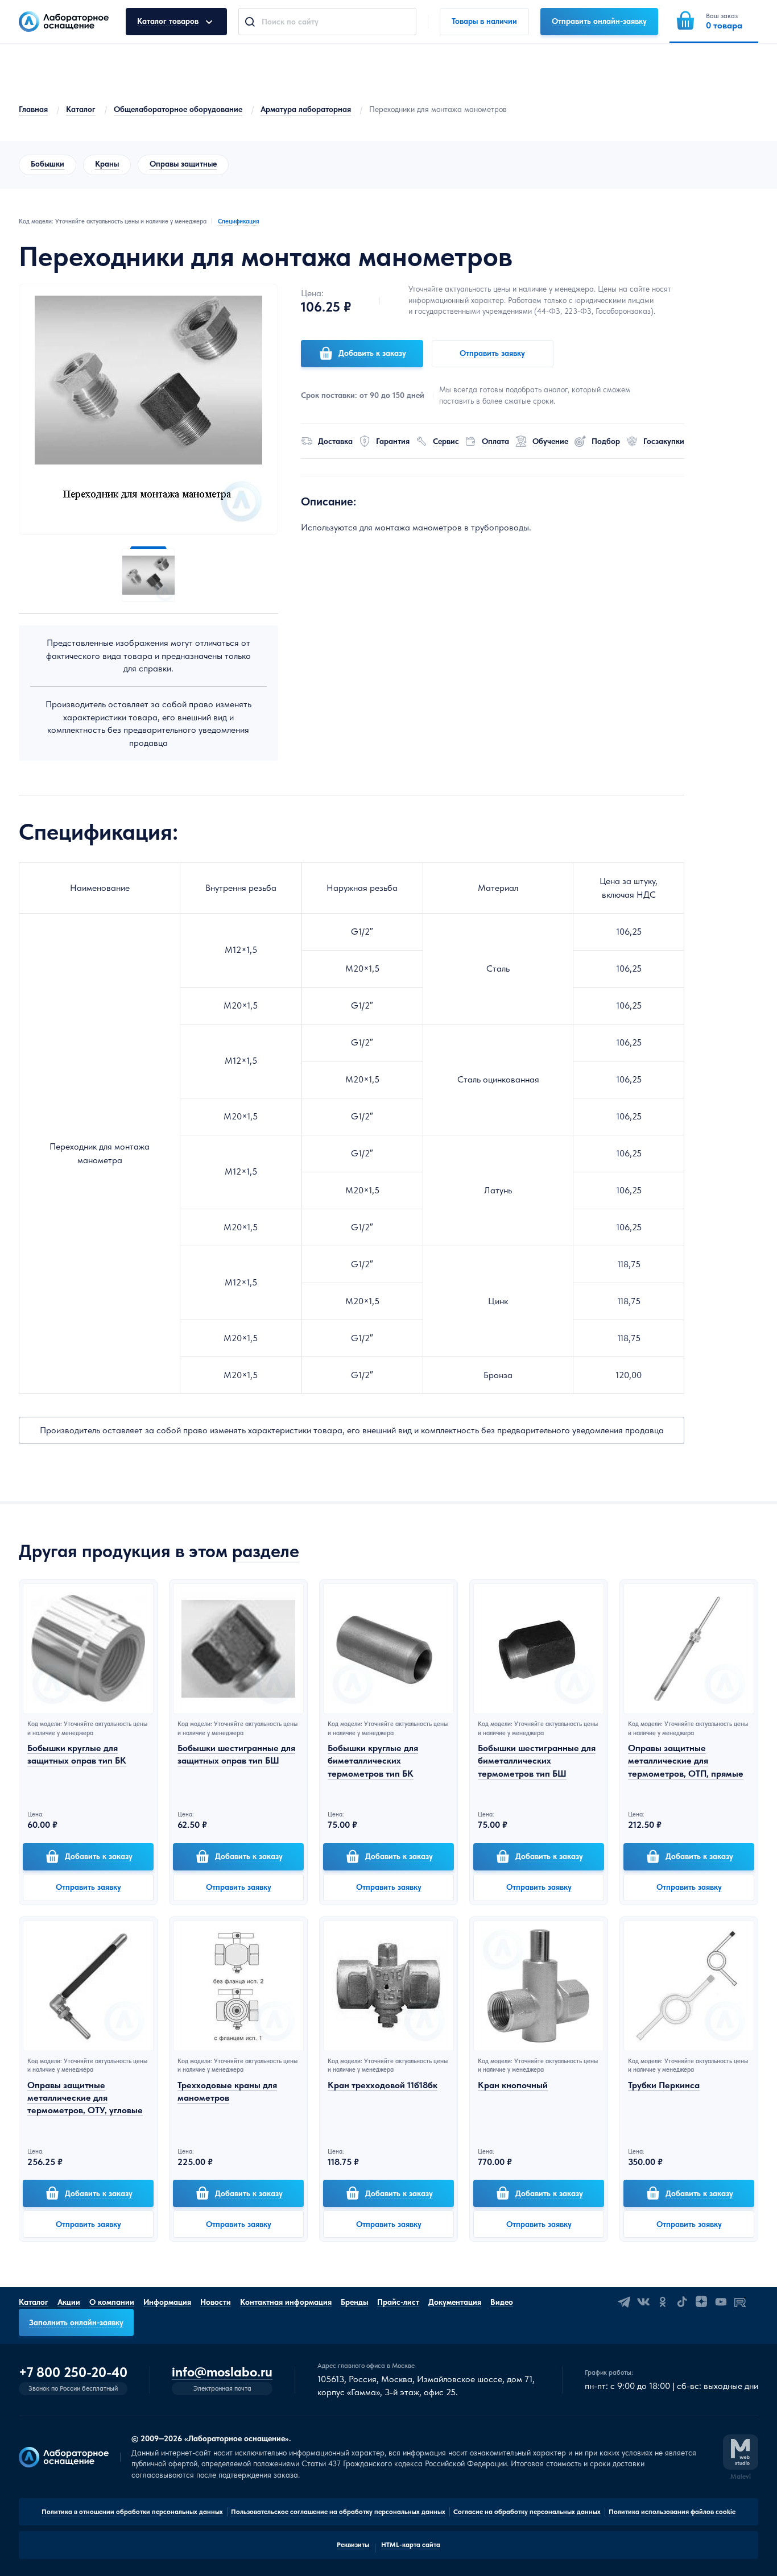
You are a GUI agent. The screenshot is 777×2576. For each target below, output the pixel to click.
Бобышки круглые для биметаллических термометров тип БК (373, 1761)
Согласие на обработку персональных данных (527, 2512)
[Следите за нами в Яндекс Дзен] (701, 2302)
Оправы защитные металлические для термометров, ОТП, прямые (686, 1761)
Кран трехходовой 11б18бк (383, 2085)
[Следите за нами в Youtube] (721, 2302)
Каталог (81, 109)
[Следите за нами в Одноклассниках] (663, 2302)
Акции (69, 2302)
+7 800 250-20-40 (73, 2372)
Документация (455, 2302)
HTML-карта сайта (411, 2545)
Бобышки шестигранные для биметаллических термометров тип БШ (537, 1761)
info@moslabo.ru (222, 2372)
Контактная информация (286, 2302)
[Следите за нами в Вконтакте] (643, 2302)
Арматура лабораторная (306, 109)
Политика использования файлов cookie (672, 2512)
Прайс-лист (398, 2302)
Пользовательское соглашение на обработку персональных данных (338, 2512)
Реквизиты (353, 2545)
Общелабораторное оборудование (178, 109)
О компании (112, 2302)
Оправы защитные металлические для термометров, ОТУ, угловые (85, 2098)
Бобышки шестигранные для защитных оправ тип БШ (236, 1754)
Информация (167, 2302)
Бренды (354, 2302)
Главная (33, 109)
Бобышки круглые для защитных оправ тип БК (77, 1754)
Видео (502, 2302)
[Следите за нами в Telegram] (624, 2302)
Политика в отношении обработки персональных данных (132, 2512)
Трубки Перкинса (664, 2085)
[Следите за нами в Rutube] (740, 2302)
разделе (266, 1551)
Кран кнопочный (513, 2085)
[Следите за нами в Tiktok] (682, 2302)
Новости (216, 2302)
